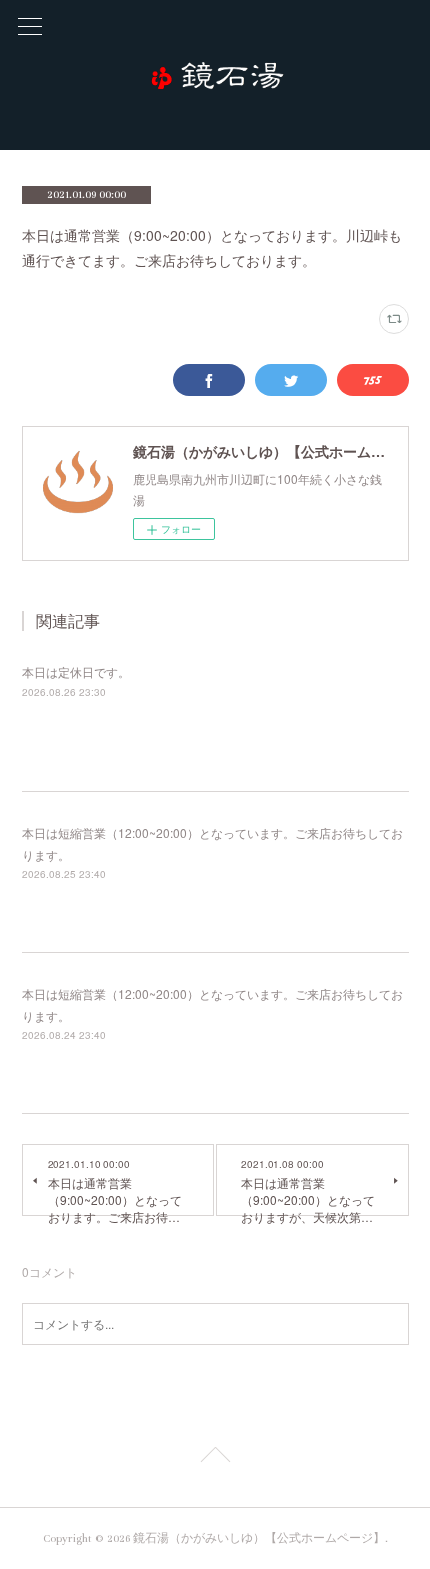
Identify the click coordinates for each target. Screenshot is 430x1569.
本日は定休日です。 (76, 671)
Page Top (215, 1458)
